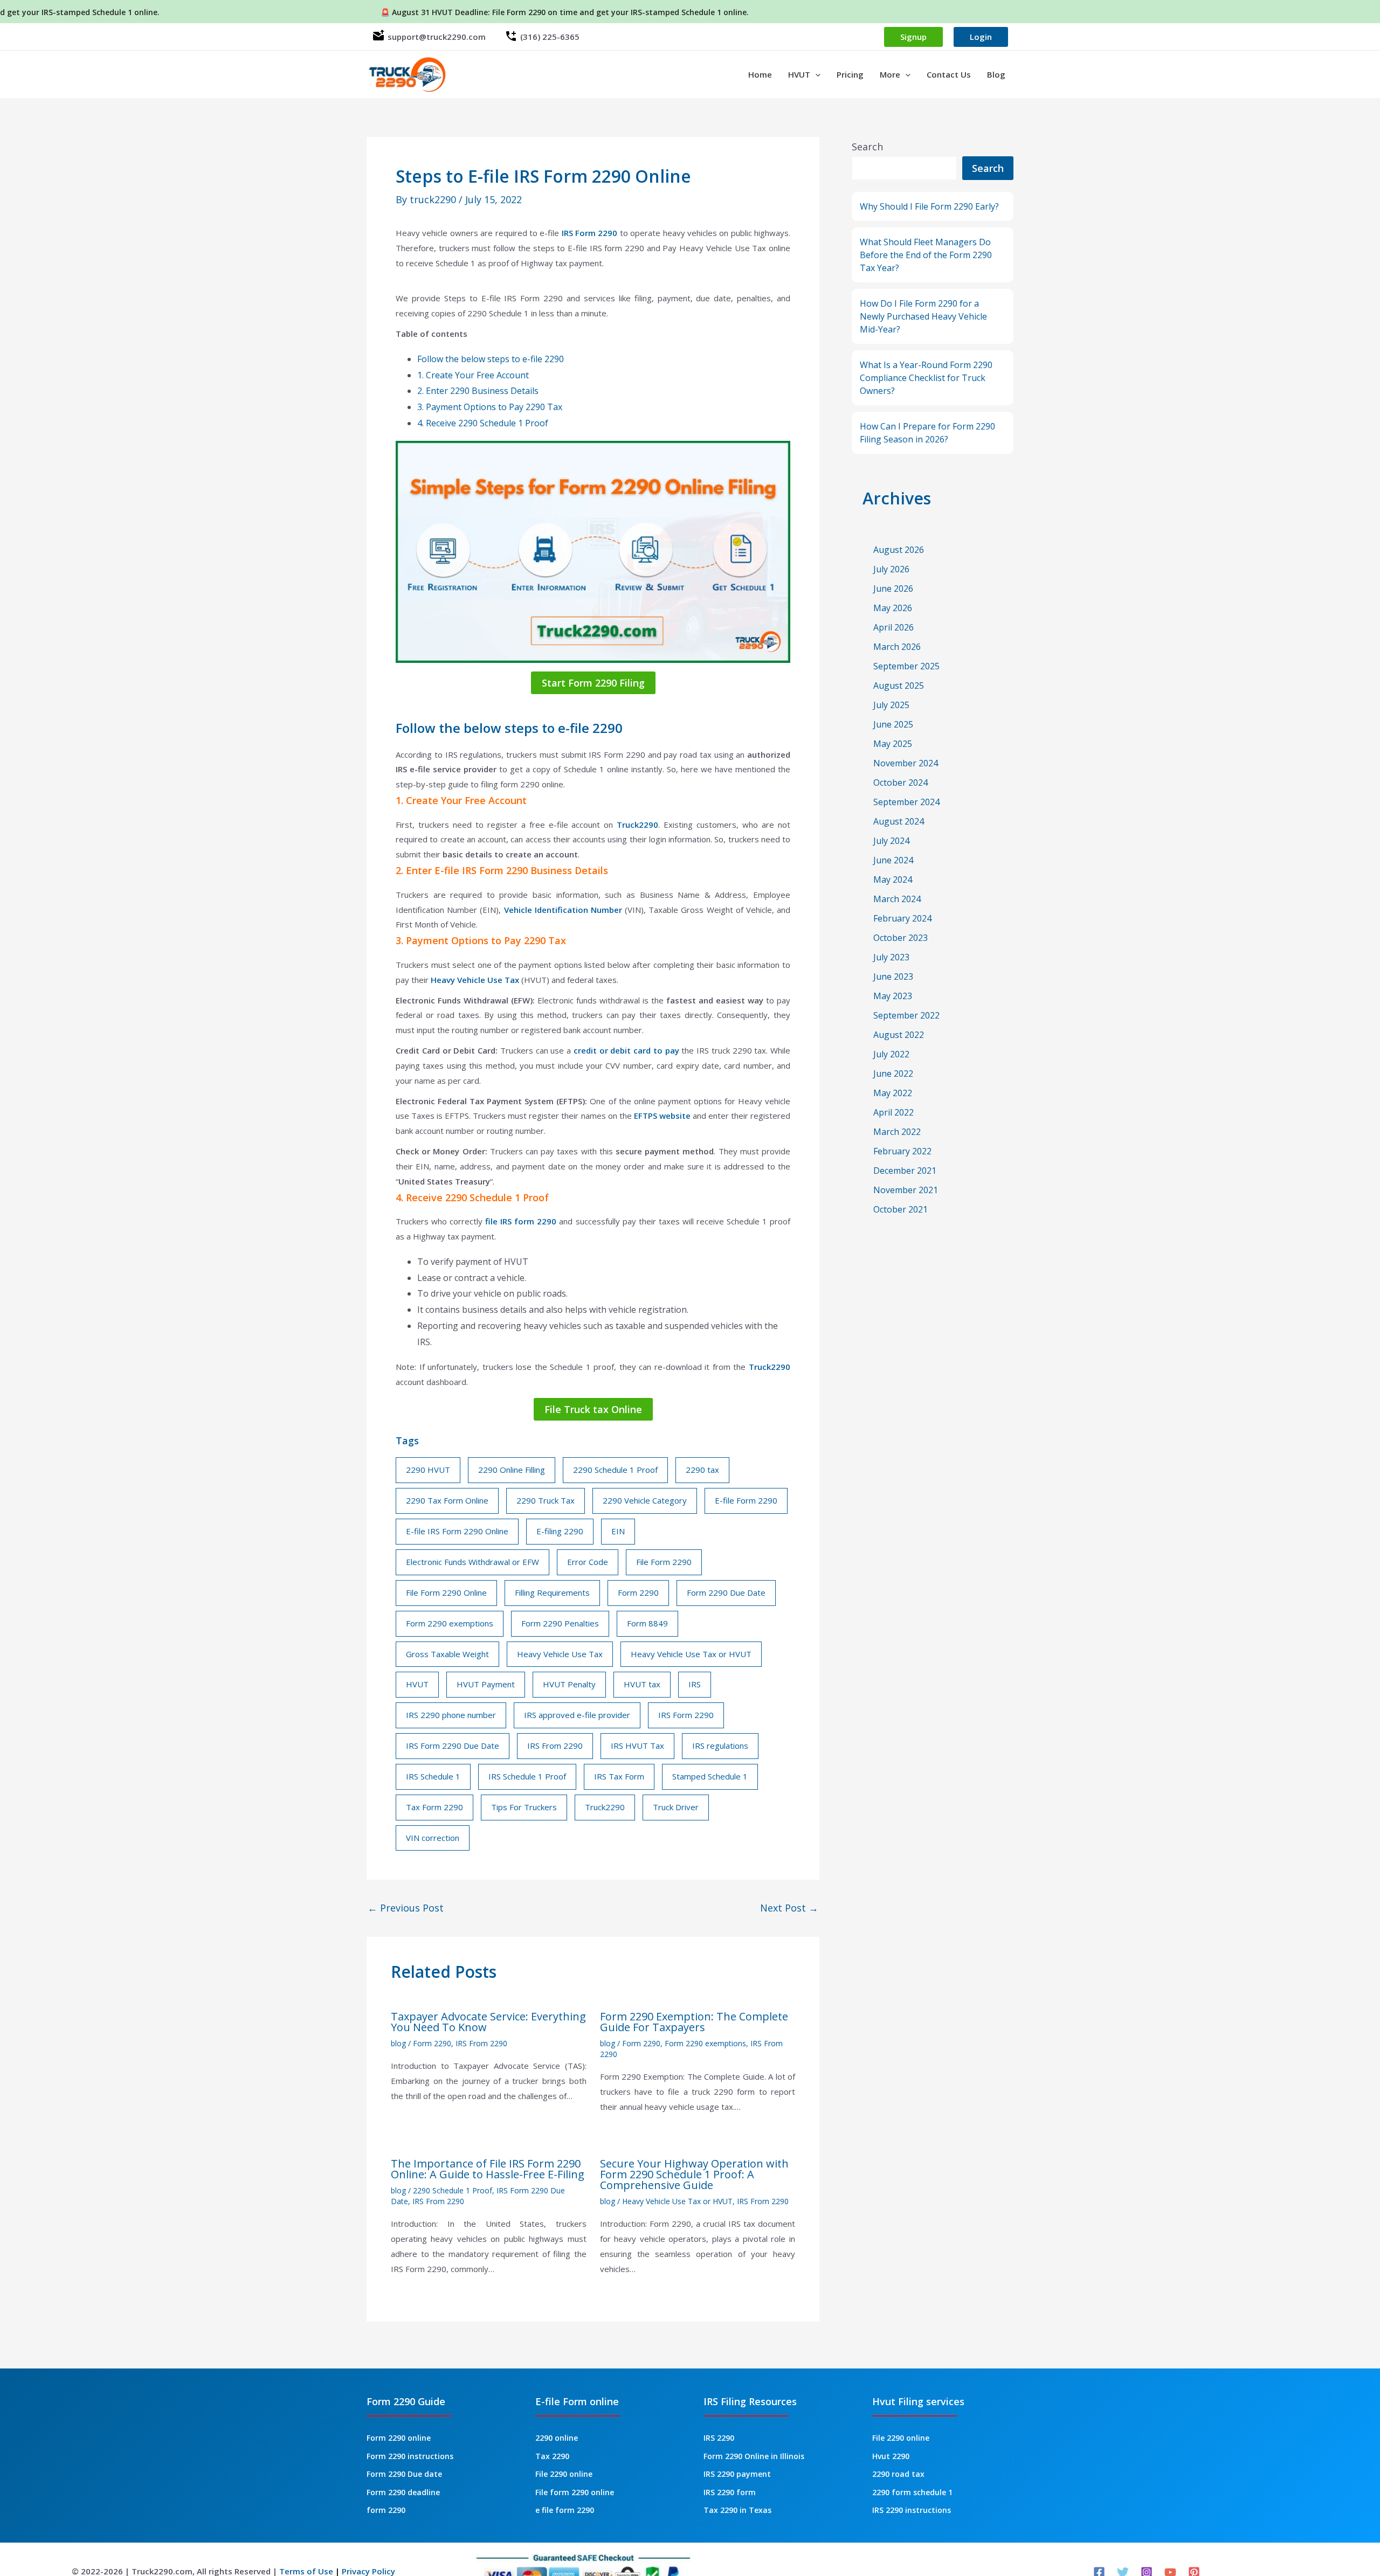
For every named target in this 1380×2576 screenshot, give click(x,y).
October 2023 (901, 938)
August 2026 (899, 550)
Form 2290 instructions (410, 2456)
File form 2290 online (575, 2492)
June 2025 (893, 724)
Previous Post (406, 1908)
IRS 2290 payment (737, 2474)
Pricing (850, 74)
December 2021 (905, 1171)
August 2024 (899, 821)
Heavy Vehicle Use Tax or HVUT (691, 1654)
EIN (618, 1531)
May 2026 (893, 608)
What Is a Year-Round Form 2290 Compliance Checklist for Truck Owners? (926, 378)
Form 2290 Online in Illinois (754, 2456)
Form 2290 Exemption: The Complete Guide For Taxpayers (694, 2022)
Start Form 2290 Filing (593, 683)
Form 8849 (647, 1623)
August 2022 (899, 1035)
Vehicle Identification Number (563, 910)
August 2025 (899, 685)
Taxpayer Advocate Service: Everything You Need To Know (488, 2022)
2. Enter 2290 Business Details (478, 391)
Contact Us (949, 74)
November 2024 (906, 763)
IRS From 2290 (555, 1746)
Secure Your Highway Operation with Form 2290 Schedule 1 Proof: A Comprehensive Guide (694, 2174)
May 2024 (893, 880)
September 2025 (906, 666)
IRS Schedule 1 (433, 1776)
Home (760, 74)
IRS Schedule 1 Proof (527, 1776)
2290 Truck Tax (546, 1500)
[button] (815, 74)
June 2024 (893, 860)
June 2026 (893, 588)
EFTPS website (662, 1116)
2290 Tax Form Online (447, 1500)
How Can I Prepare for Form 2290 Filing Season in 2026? (927, 433)
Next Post (789, 1908)
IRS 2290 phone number (451, 1715)
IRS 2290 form (730, 2492)
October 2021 (901, 1209)
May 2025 (893, 744)
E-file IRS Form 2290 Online (457, 1531)
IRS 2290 (719, 2438)
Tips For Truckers (524, 1807)
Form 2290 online (399, 2438)
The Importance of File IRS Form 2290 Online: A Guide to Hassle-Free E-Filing (488, 2169)
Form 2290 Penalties (560, 1623)
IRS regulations (720, 1746)
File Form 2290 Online (446, 1592)
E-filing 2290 (560, 1531)
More (890, 74)
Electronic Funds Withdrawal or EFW (472, 1562)
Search (867, 147)
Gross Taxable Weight (447, 1654)
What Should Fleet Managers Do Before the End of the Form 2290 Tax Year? (926, 255)
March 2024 (897, 899)
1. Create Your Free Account (473, 375)
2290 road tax (898, 2474)
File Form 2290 (664, 1562)
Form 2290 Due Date (726, 1592)
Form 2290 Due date (404, 2474)
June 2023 (893, 977)
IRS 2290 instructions (912, 2510)
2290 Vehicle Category (645, 1500)
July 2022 (891, 1054)
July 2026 (891, 569)
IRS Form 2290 (590, 233)
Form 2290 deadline (403, 2492)
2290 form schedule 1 (912, 2492)
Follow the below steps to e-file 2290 (491, 359)
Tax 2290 (552, 2456)
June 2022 (893, 1074)
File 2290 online (564, 2474)
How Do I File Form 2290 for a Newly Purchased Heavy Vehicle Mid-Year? (923, 316)
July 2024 (891, 841)
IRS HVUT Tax (637, 1746)
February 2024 (902, 918)
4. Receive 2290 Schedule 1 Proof (483, 423)
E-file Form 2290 (746, 1500)
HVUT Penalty (569, 1684)
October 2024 (901, 783)
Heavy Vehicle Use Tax (475, 980)
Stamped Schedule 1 (710, 1776)
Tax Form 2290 (434, 1807)
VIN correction (433, 1838)
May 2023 (893, 996)
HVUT (799, 74)
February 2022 (902, 1151)
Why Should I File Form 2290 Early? (929, 206)
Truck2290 (637, 825)
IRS (695, 1684)
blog (398, 2043)
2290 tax (702, 1470)
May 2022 (893, 1093)
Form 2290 (638, 1592)
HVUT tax (642, 1684)
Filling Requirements (552, 1592)
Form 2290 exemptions (450, 1623)
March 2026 (897, 647)
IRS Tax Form (619, 1776)
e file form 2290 (565, 2510)
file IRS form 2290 (521, 1221)
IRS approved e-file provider (577, 1715)
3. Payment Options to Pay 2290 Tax (490, 407)
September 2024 (906, 802)
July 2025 (891, 705)
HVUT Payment (486, 1684)
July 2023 (891, 957)
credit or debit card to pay (628, 1050)
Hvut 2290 (891, 2456)
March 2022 (897, 1132)
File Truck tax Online (593, 1409)
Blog (996, 74)
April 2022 (893, 1112)
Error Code (588, 1562)
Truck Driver (676, 1807)
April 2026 (893, 627)
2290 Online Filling (512, 1470)
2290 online (557, 2438)
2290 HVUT (428, 1470)
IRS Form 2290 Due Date (453, 1746)
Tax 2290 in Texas (737, 2510)
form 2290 (386, 2510)
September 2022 (906, 1015)
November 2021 (906, 1190)
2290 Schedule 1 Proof (615, 1470)
